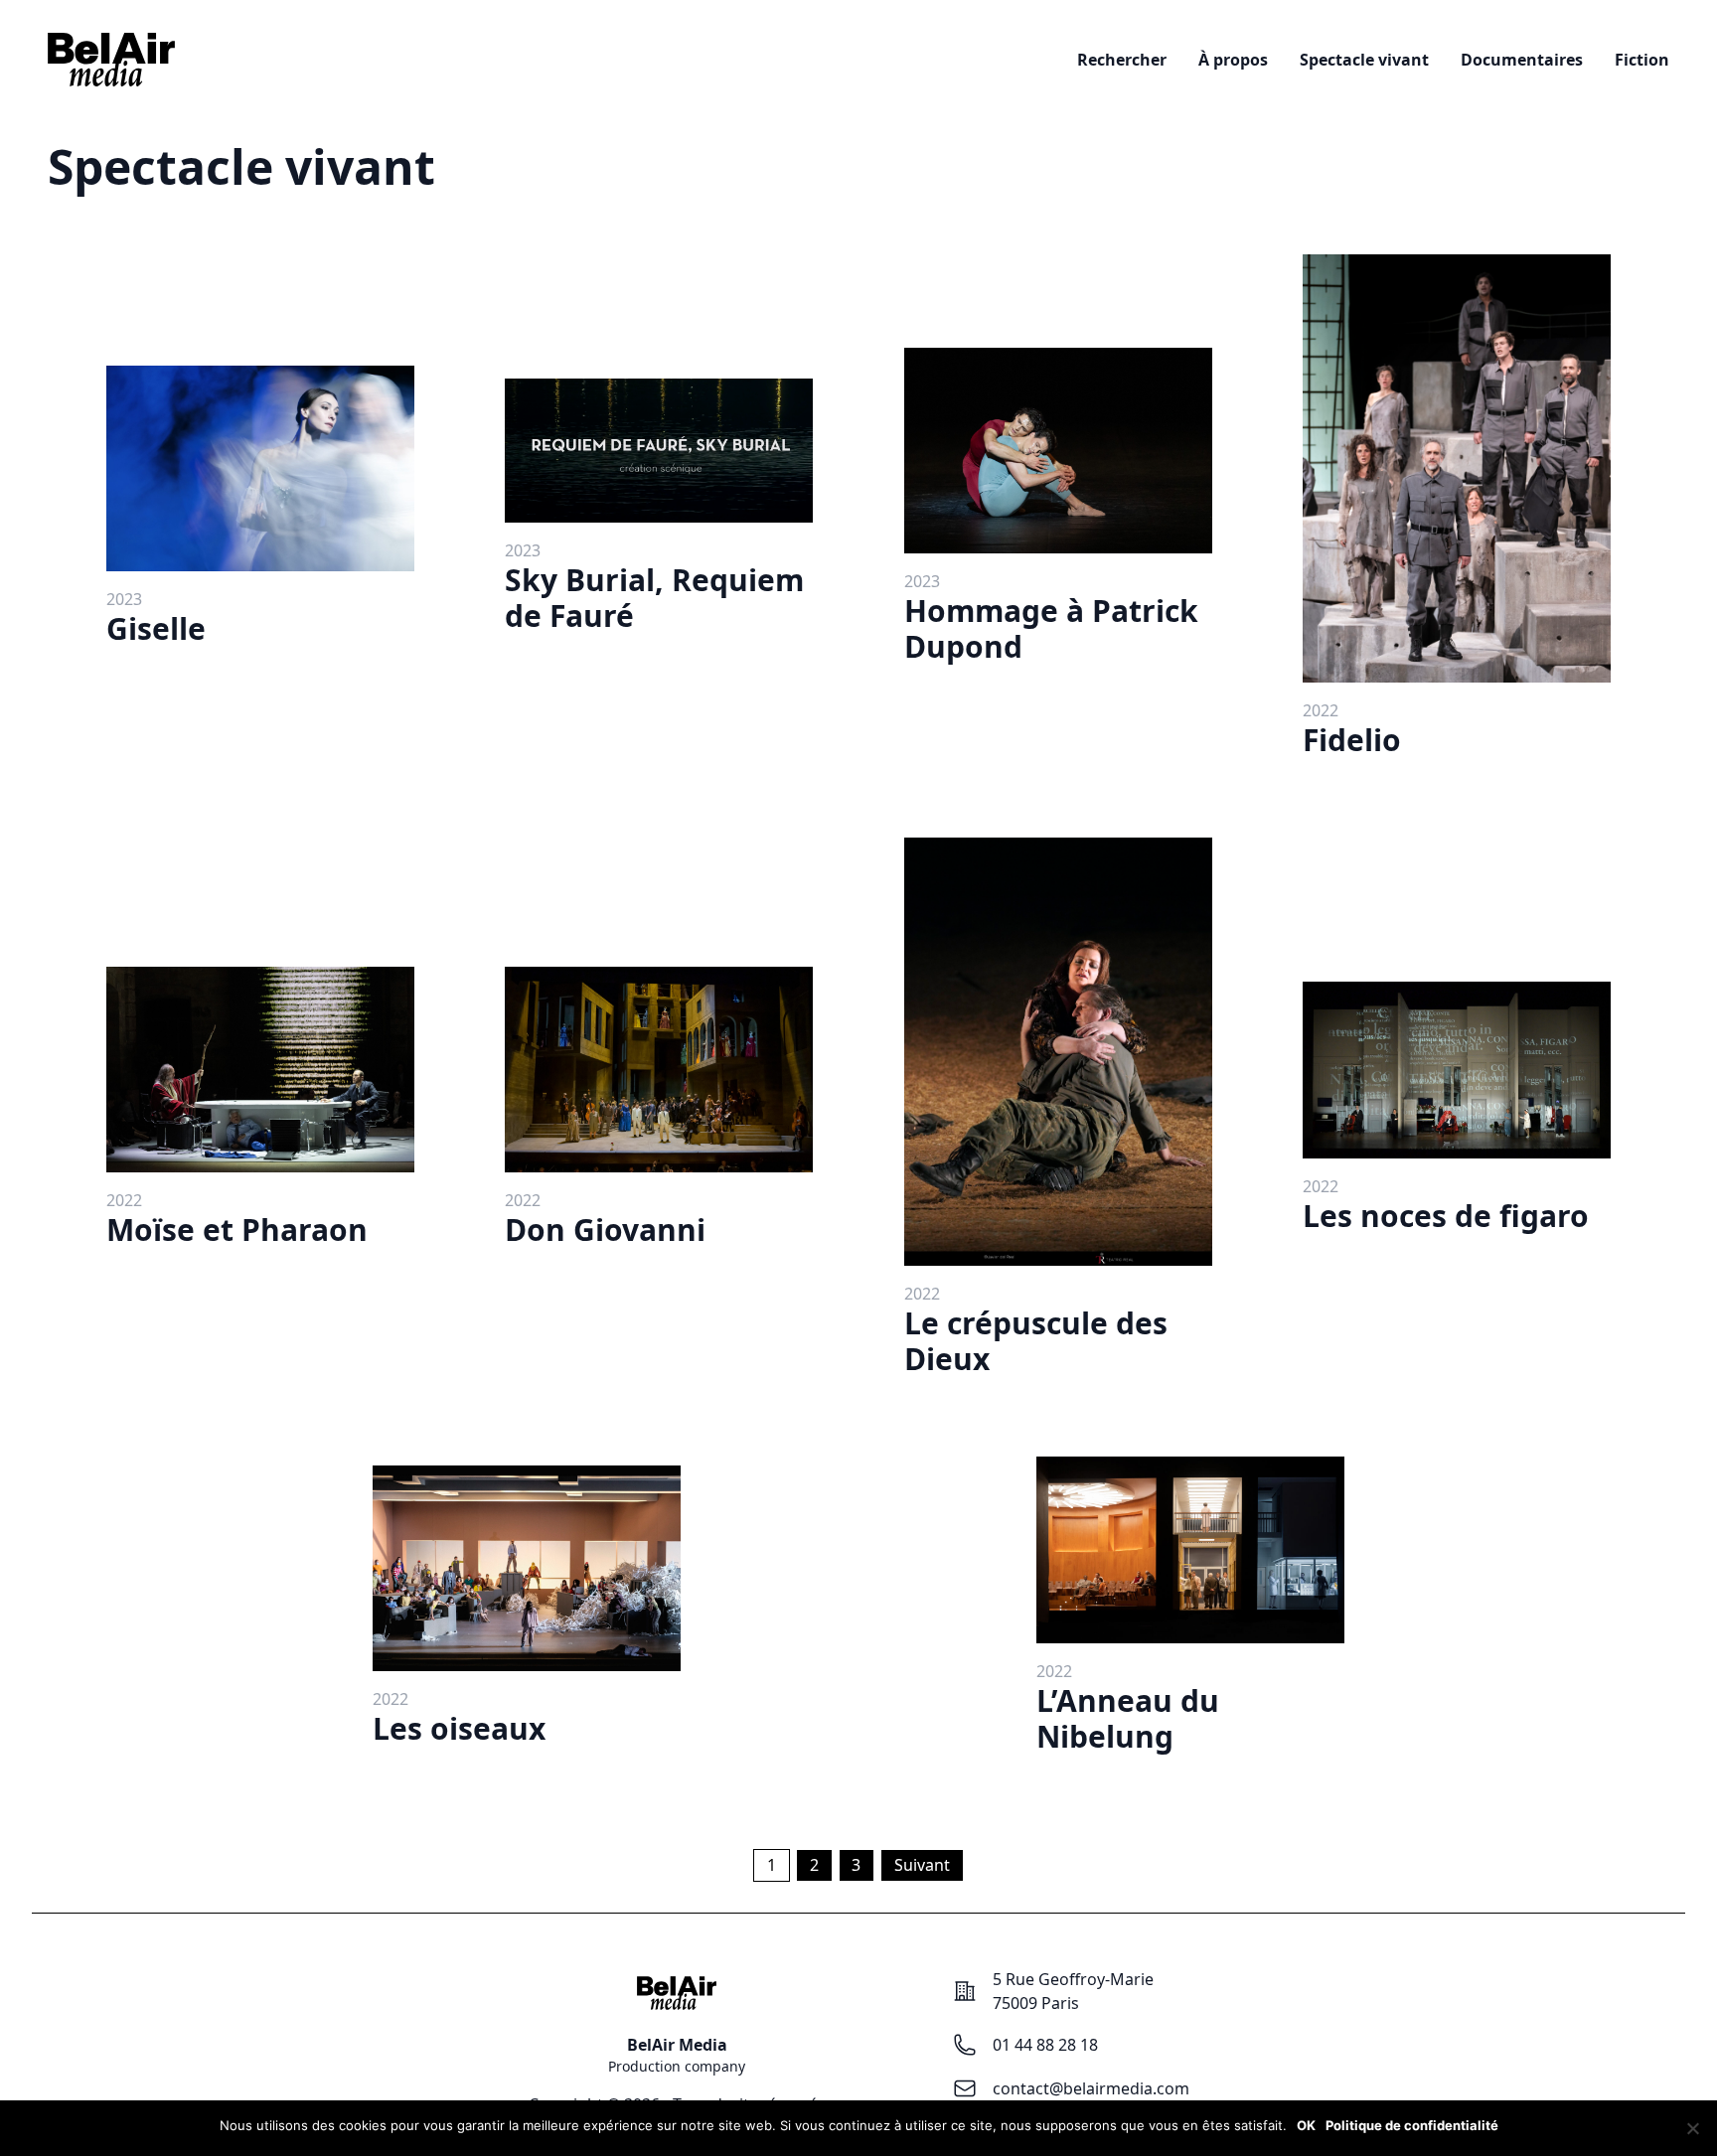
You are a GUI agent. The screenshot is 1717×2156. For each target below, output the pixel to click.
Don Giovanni (605, 1230)
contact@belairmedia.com (1091, 2088)
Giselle (156, 628)
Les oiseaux (459, 1728)
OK (1306, 2125)
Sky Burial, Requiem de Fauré (654, 598)
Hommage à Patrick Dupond (1051, 628)
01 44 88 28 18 (1045, 2045)
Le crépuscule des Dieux (1036, 1341)
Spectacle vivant (1364, 60)
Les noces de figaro (1446, 1216)
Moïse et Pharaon (237, 1230)
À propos (1233, 60)
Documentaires (1522, 60)
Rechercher (1122, 60)
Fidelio (1352, 740)
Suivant (922, 1865)
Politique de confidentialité (1412, 2125)
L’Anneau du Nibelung (1128, 1718)
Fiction (1642, 60)
